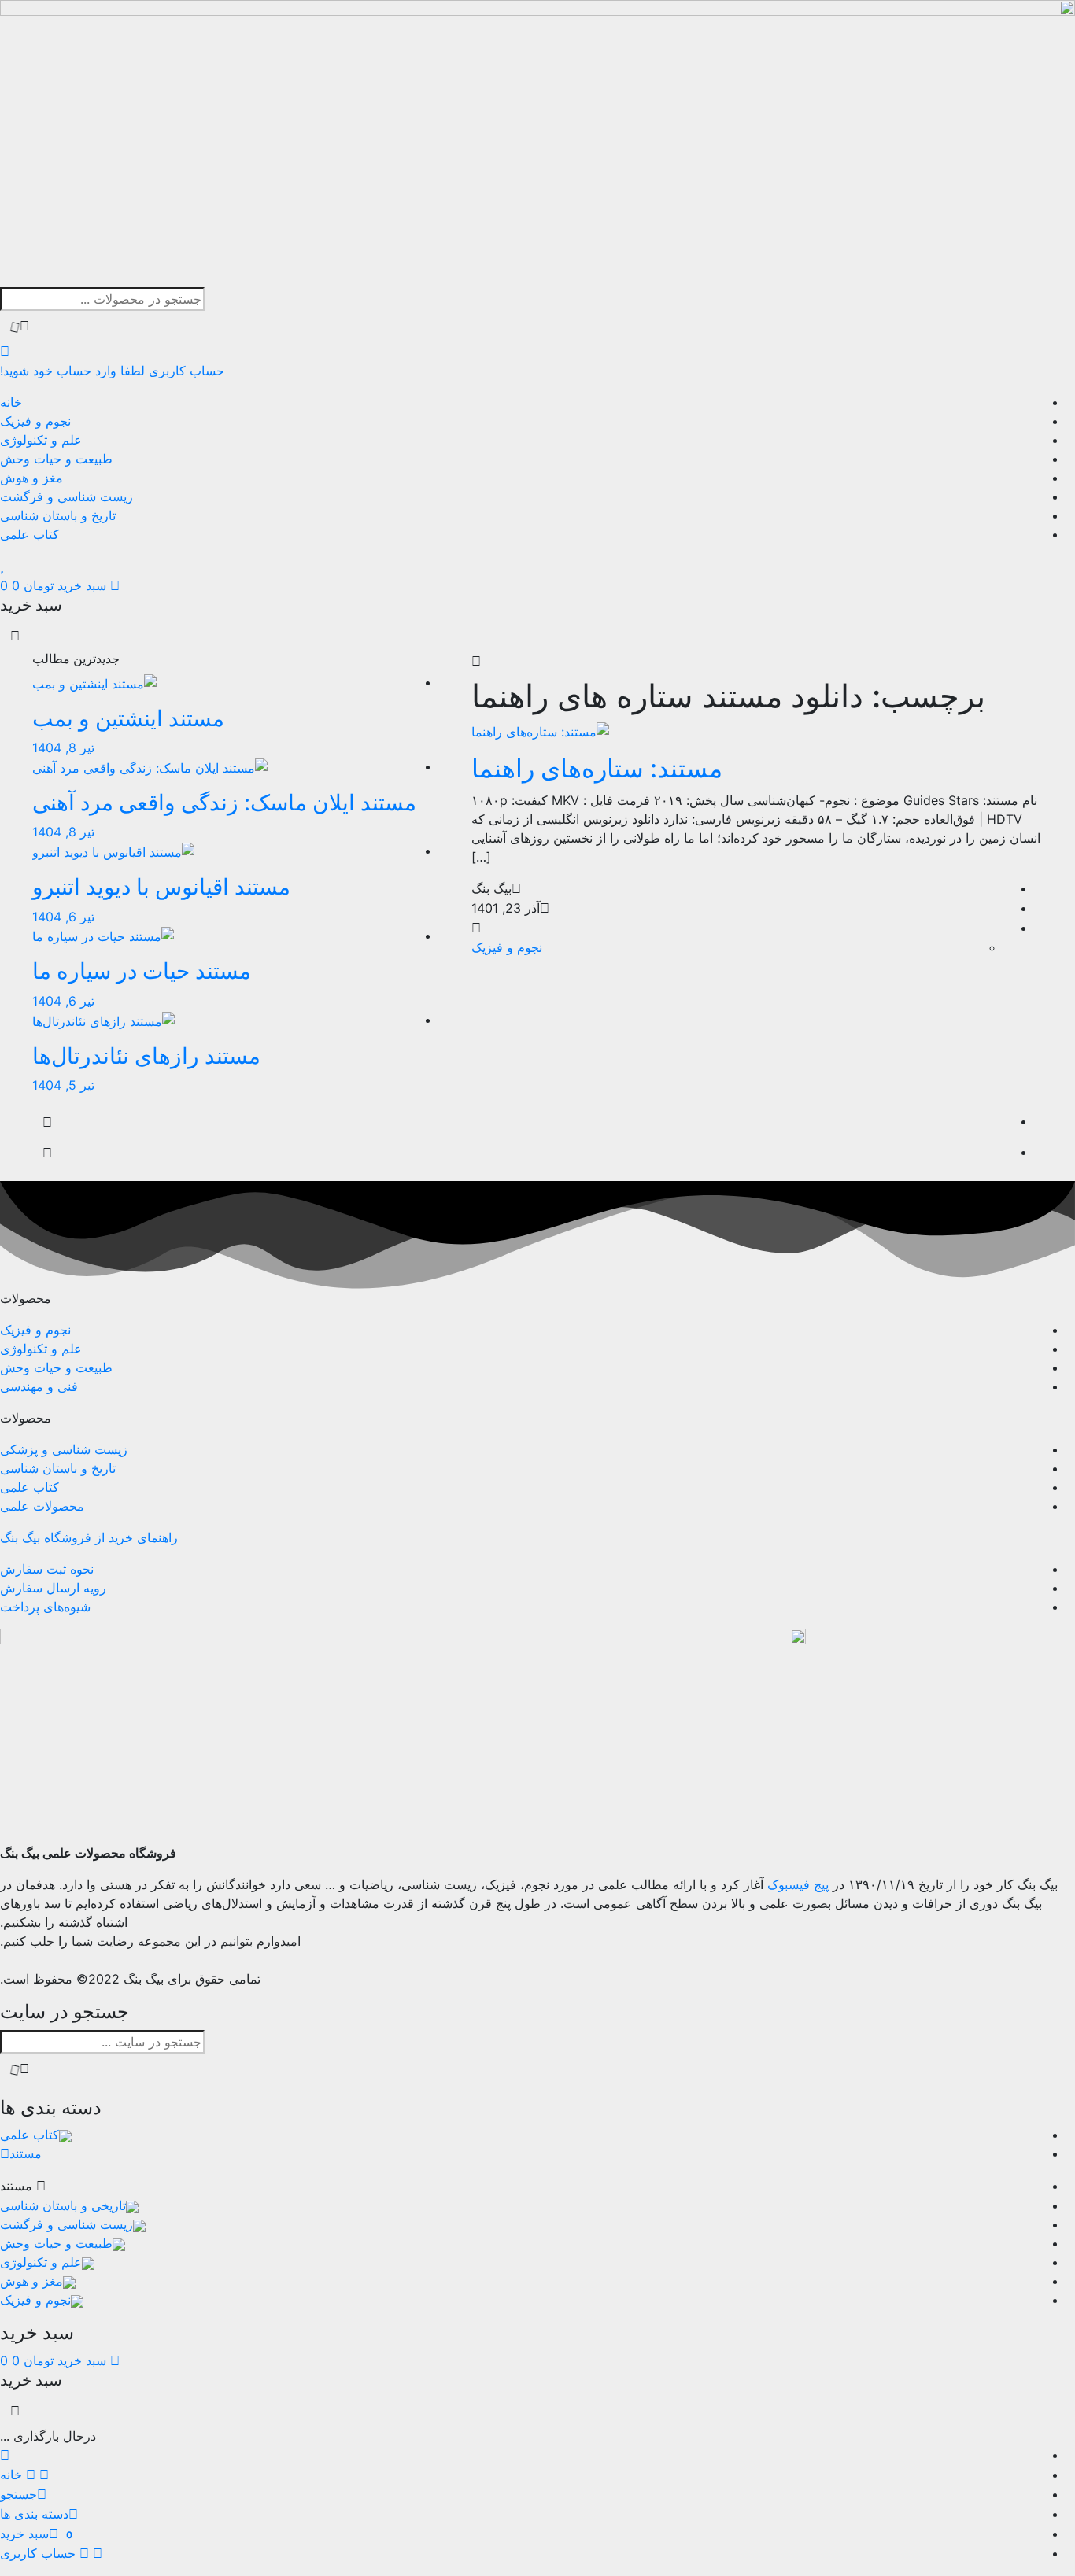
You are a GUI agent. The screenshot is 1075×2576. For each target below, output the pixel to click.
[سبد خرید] (47, 1122)
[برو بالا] (47, 1153)
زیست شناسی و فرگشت (66, 496)
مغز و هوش (31, 478)
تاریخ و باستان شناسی (58, 515)
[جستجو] (20, 326)
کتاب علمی (30, 534)
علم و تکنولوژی (41, 440)
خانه (11, 402)
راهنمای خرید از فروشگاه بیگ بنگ (89, 1537)
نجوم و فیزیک (35, 421)
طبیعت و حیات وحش (56, 459)
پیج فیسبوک (798, 1884)
